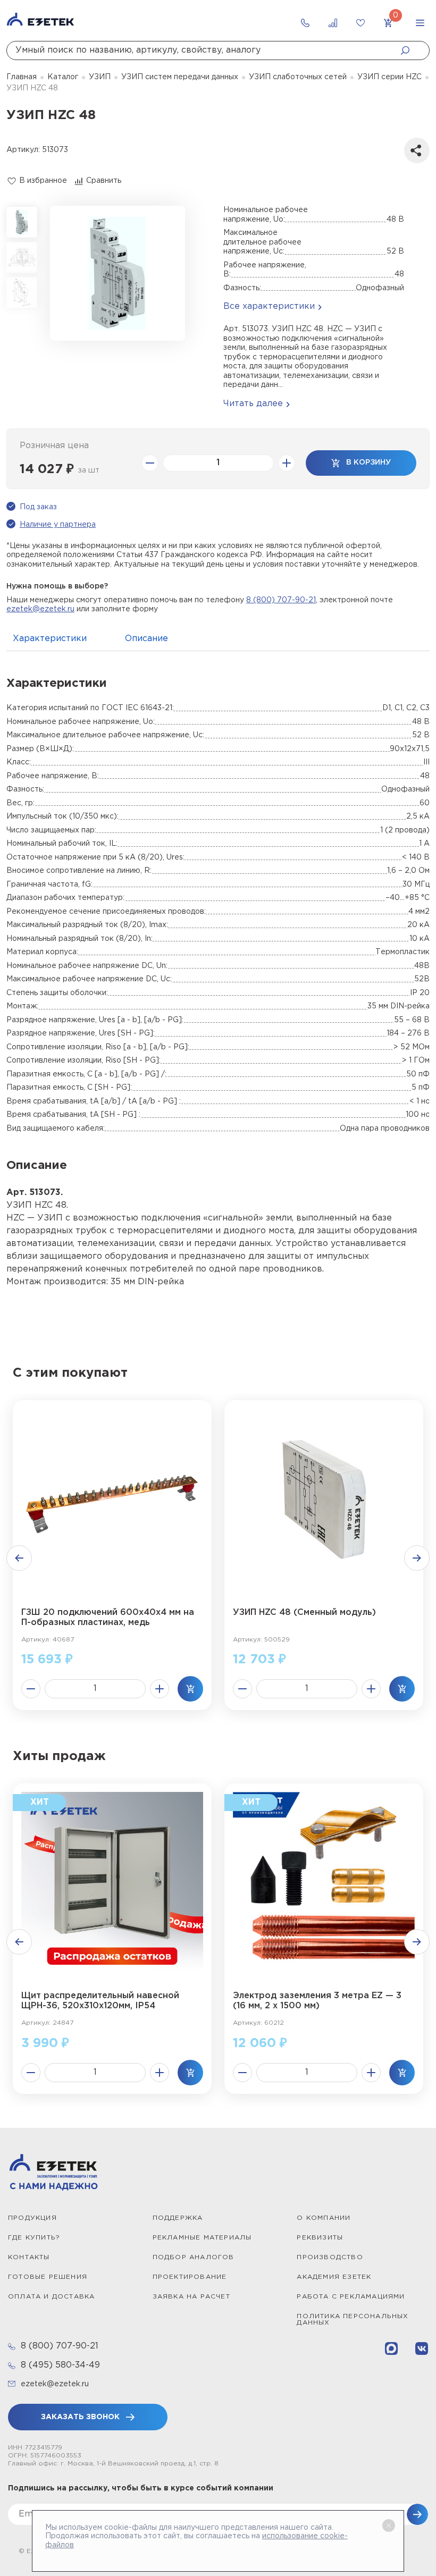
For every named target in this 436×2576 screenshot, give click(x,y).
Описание (146, 639)
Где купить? (34, 2238)
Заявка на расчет (191, 2297)
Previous (19, 1558)
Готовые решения (48, 2277)
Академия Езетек (334, 2277)
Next (417, 1558)
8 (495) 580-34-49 (60, 2365)
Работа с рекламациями (351, 2297)
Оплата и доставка (51, 2297)
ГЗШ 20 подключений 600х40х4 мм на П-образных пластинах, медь (108, 1618)
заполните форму (125, 609)
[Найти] (408, 50)
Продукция (32, 2218)
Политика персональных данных (353, 2320)
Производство (330, 2257)
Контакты (29, 2257)
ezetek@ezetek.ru (40, 609)
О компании (324, 2218)
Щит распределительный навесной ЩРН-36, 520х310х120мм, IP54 (100, 2001)
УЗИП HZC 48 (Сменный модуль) (304, 1613)
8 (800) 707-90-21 (281, 600)
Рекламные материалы (202, 2238)
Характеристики (50, 639)
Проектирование (190, 2277)
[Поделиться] (417, 150)
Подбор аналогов (194, 2257)
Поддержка (178, 2218)
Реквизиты (320, 2238)
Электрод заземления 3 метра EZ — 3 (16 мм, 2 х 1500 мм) (317, 2001)
